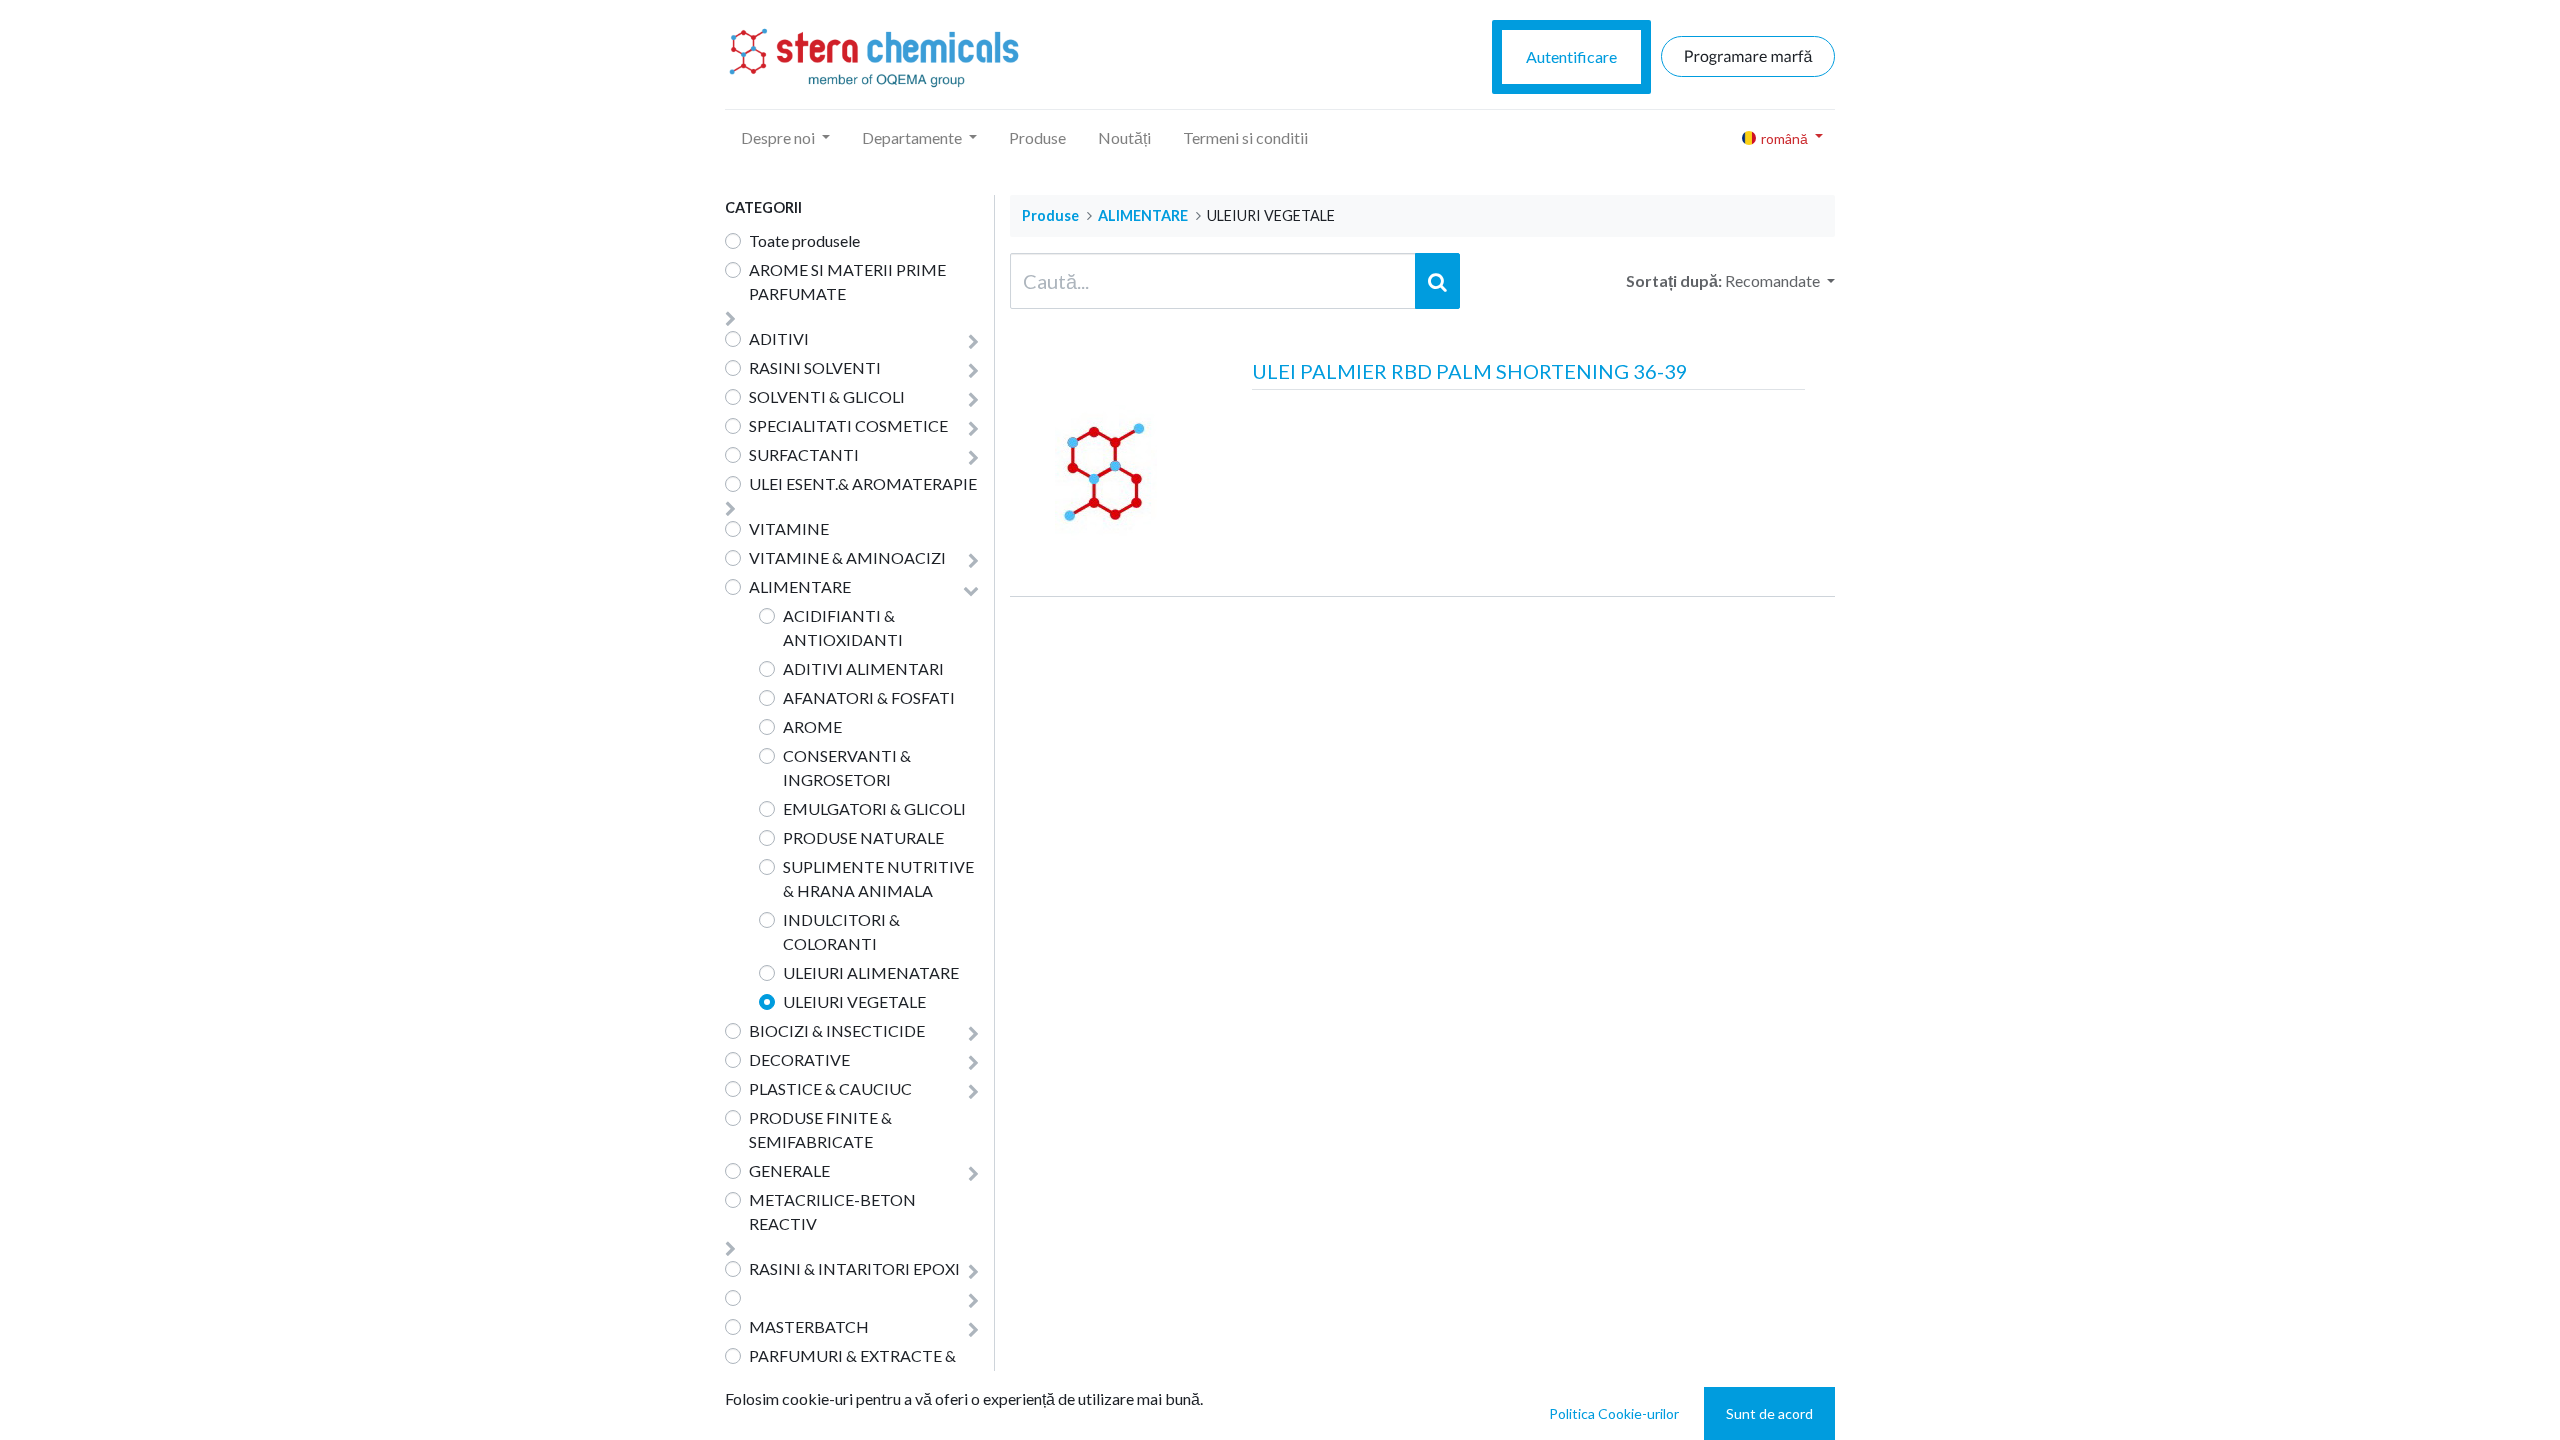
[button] (1780, 281)
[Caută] (1437, 281)
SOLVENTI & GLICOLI (827, 396)
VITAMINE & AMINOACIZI (847, 557)
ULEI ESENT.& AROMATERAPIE (863, 483)
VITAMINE (789, 528)
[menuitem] (1037, 138)
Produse (1050, 215)
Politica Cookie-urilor (1614, 1413)
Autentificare (1571, 56)
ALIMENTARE (1143, 215)
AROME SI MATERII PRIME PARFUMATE (847, 281)
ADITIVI (779, 338)
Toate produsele (804, 240)
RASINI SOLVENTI (815, 367)
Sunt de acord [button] (1769, 1413)
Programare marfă (1748, 56)
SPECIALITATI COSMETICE (848, 425)
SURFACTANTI (804, 454)
